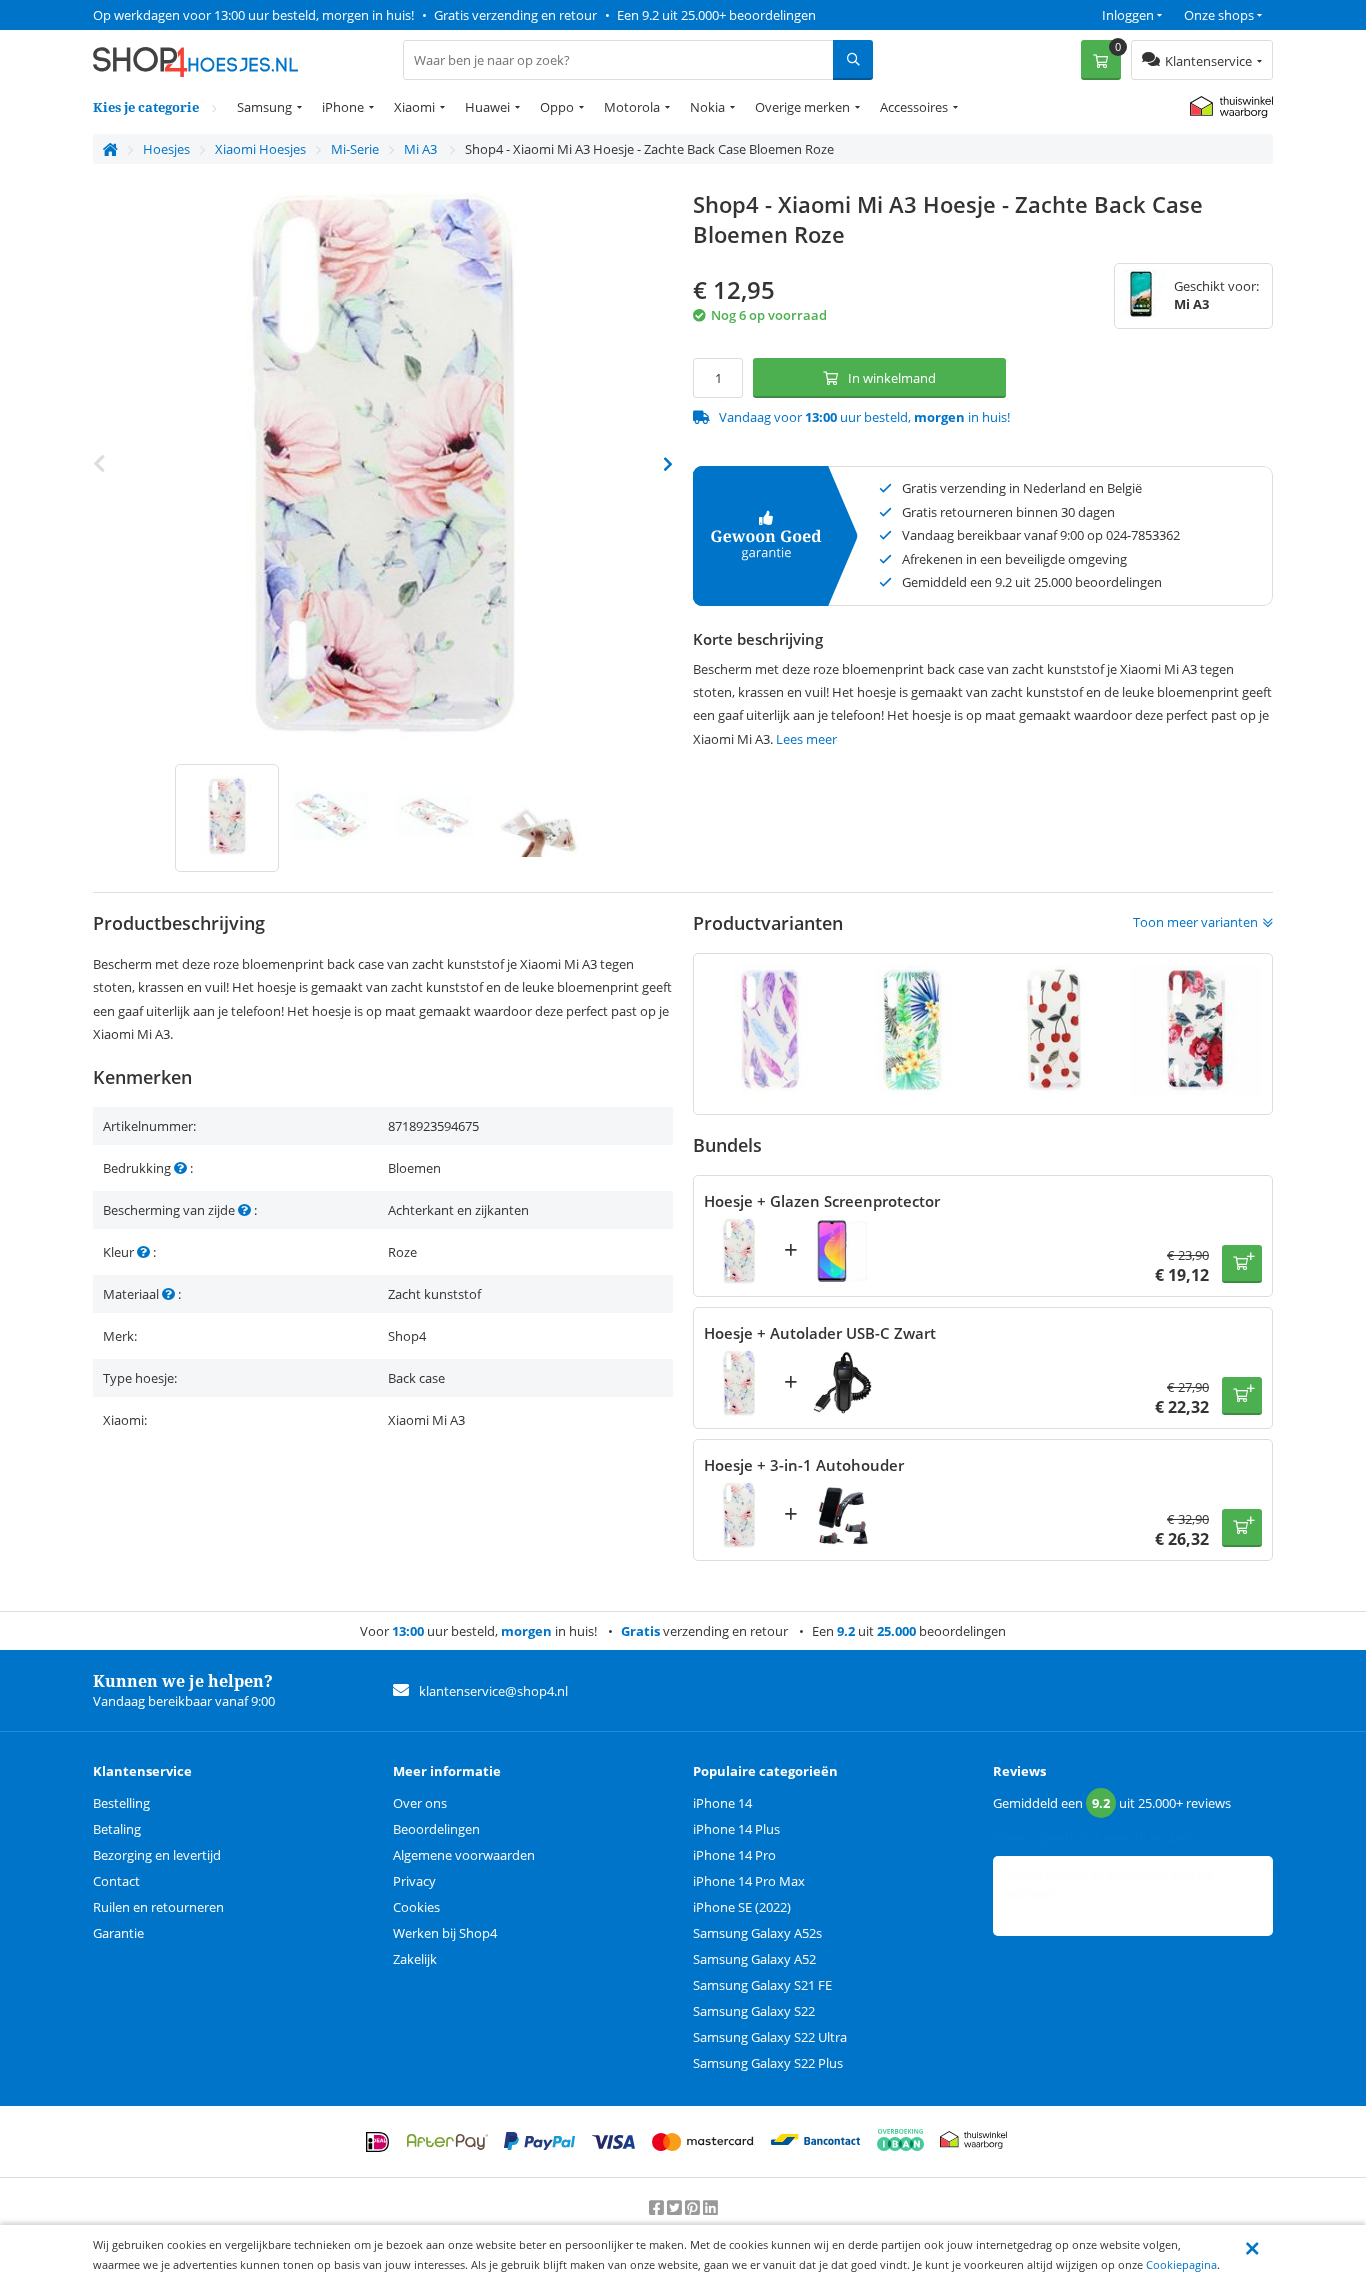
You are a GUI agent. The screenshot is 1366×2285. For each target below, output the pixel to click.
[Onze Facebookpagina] (658, 2207)
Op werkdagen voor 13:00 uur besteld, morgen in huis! (253, 15)
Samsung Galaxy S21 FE (762, 1985)
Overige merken (802, 107)
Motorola (632, 107)
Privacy (414, 1881)
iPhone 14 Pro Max (749, 1881)
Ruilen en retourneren (158, 1907)
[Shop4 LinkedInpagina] (710, 2207)
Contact (116, 1881)
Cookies (416, 1907)
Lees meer (806, 739)
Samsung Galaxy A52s (757, 1933)
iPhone (343, 107)
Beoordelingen (436, 1829)
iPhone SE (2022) (742, 1907)
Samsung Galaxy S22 (754, 2011)
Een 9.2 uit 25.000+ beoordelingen (716, 15)
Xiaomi (414, 107)
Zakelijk (415, 1959)
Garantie (118, 1933)
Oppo (557, 107)
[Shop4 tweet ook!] (676, 2207)
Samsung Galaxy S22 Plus (768, 2063)
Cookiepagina (1181, 2264)
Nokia (707, 107)
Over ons (420, 1803)
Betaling (117, 1829)
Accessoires (914, 107)
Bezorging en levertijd (157, 1855)
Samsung (264, 107)
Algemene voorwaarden (464, 1855)
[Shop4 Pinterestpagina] (694, 2207)
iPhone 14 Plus (736, 1829)
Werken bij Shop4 (445, 1933)
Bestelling (121, 1803)
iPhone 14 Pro (734, 1855)
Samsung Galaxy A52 (754, 1959)
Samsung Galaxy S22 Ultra (770, 2037)
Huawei (487, 107)
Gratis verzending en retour (515, 15)
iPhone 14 (722, 1803)
